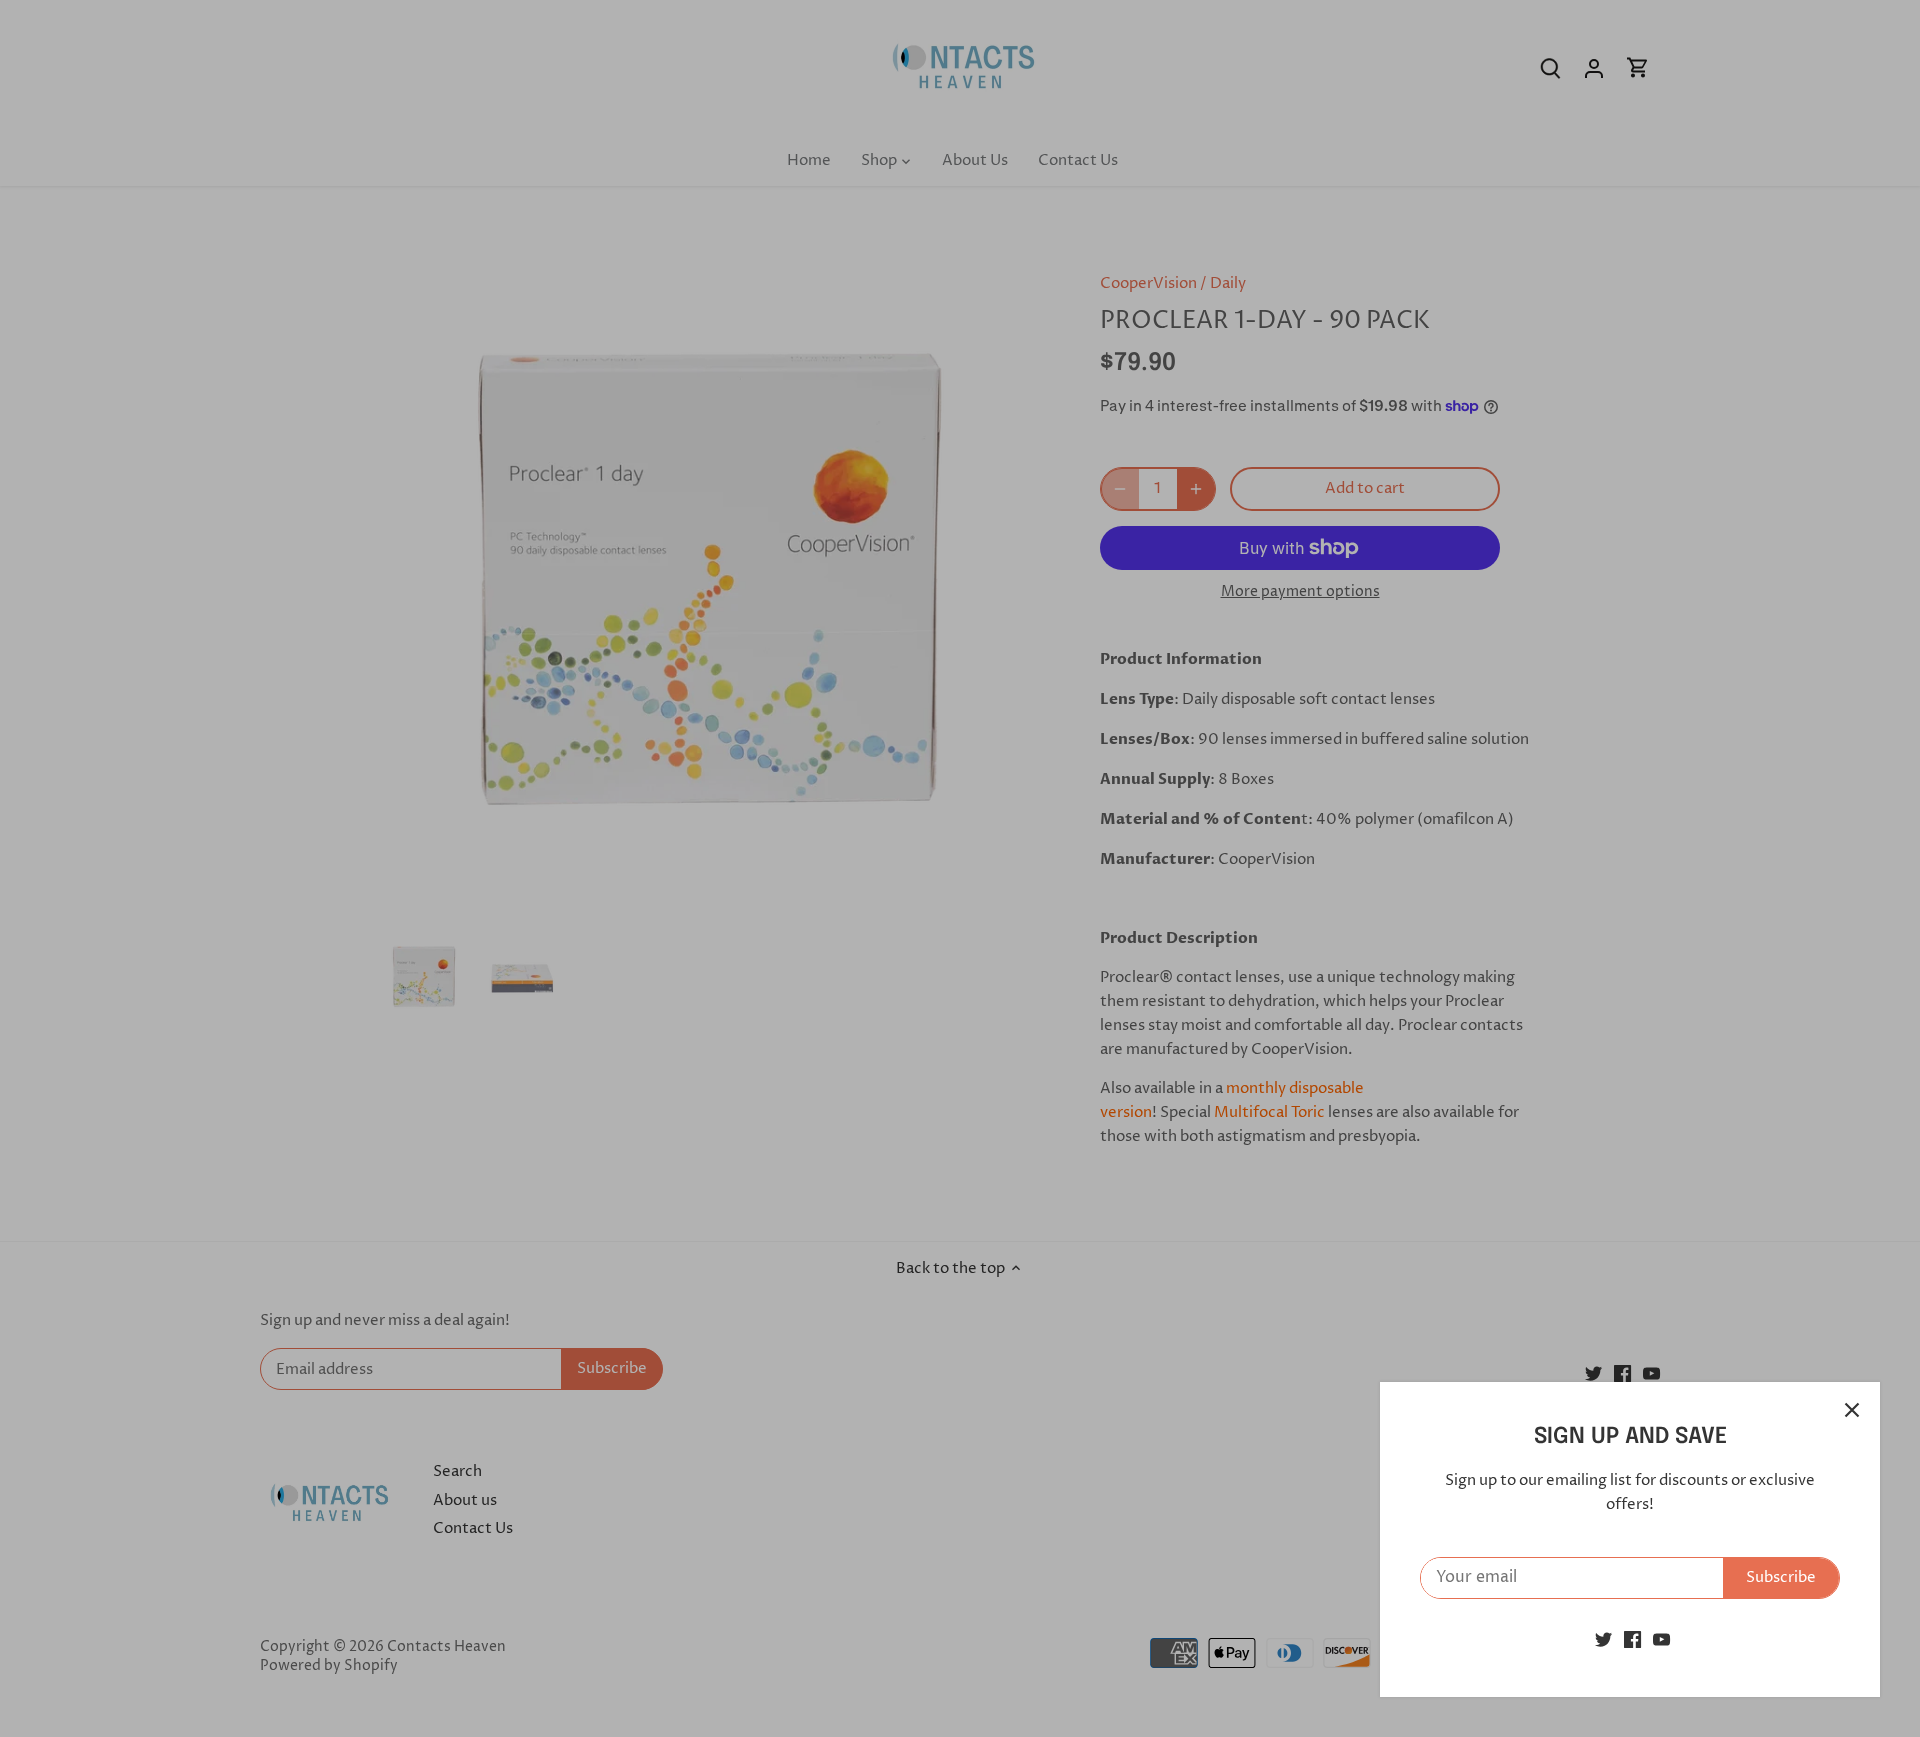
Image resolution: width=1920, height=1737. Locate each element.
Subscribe (1781, 1577)
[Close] (1852, 1410)
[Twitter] (1603, 1639)
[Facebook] (1632, 1639)
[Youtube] (1661, 1639)
